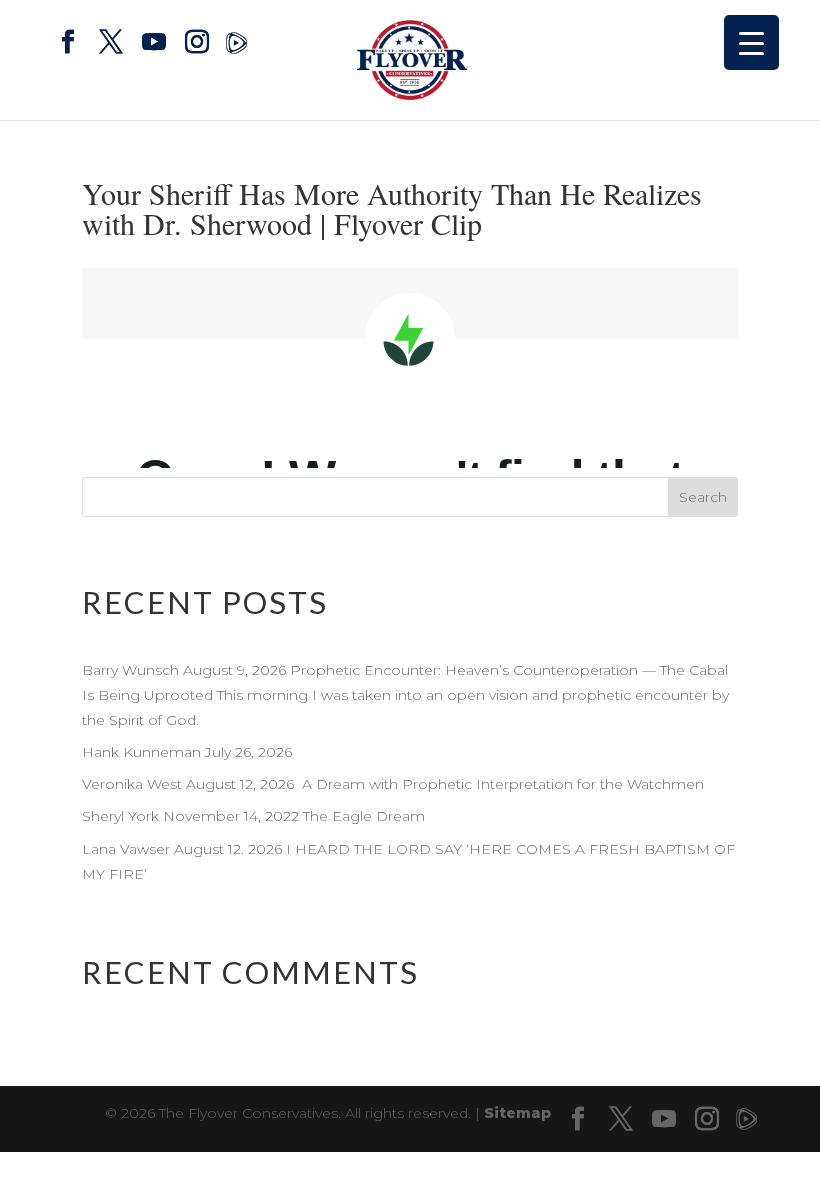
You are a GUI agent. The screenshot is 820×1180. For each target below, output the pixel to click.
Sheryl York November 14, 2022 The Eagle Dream (255, 816)
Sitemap (517, 1113)
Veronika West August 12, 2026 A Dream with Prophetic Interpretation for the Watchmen (393, 784)
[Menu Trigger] (751, 42)
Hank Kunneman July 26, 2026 (187, 752)
